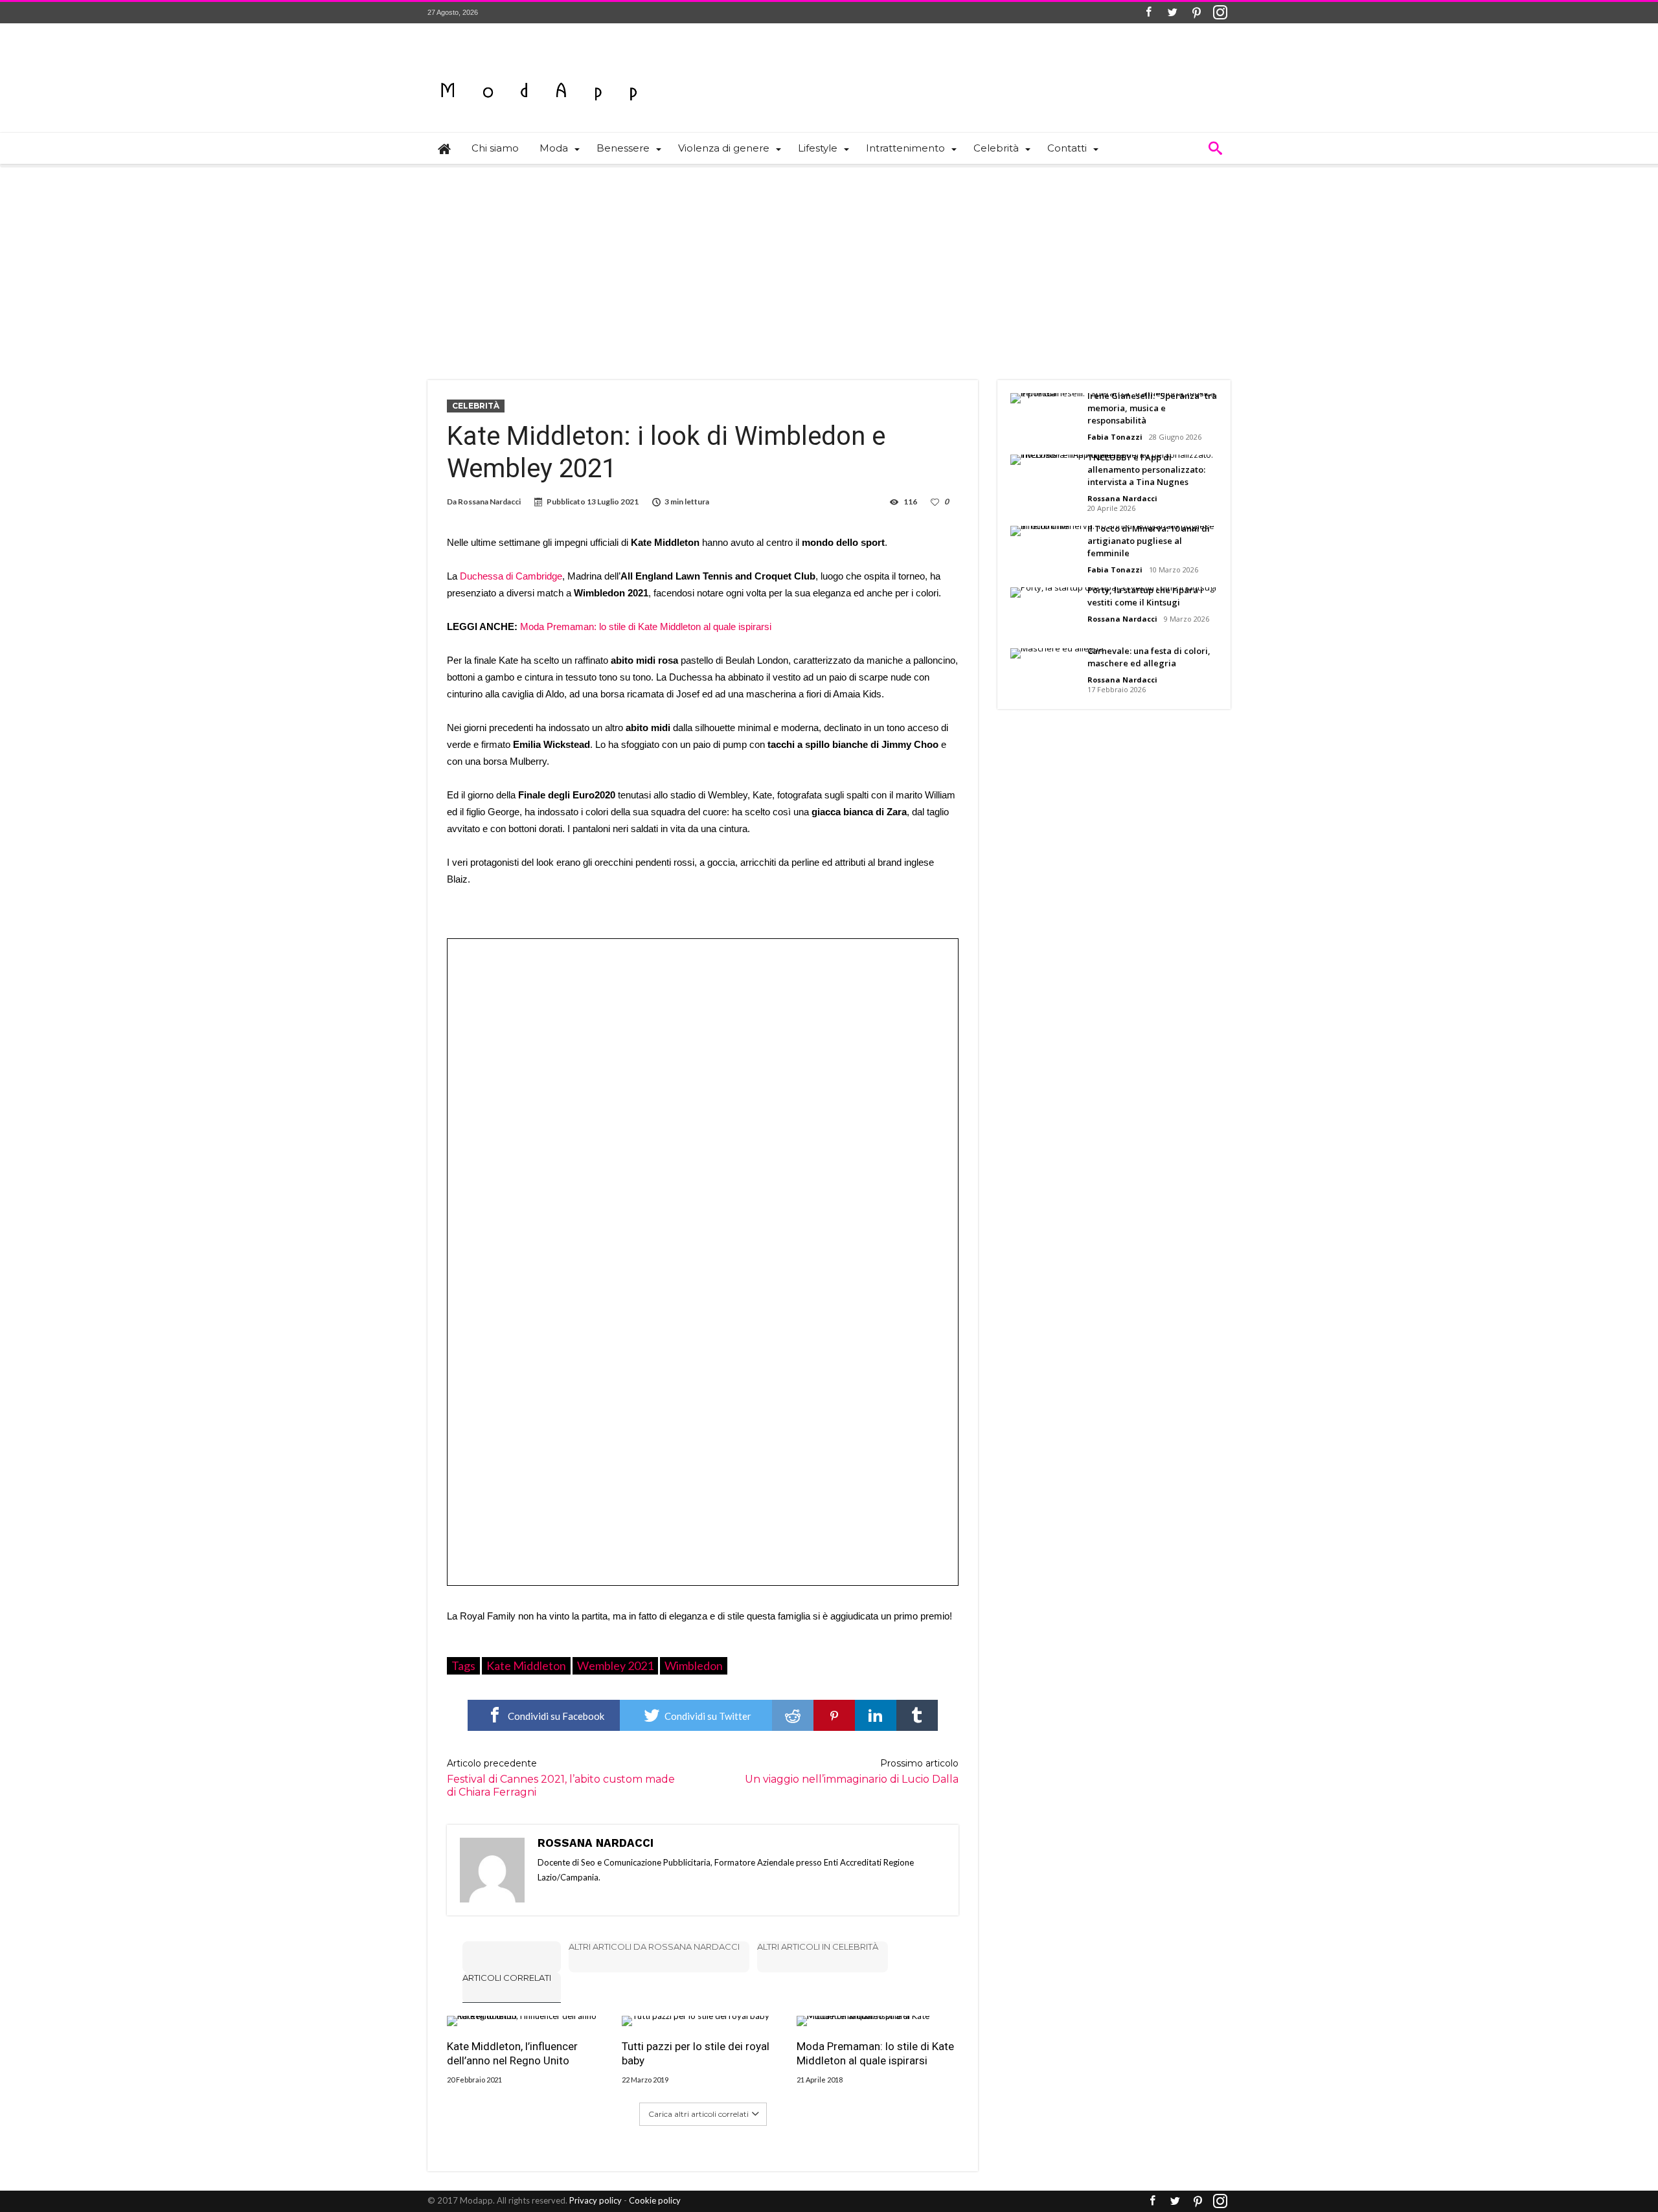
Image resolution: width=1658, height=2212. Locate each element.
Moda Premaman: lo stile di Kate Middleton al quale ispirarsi (646, 626)
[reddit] (793, 1715)
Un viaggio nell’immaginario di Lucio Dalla (852, 1771)
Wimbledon (694, 1665)
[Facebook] (1148, 13)
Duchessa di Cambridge (511, 576)
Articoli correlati (507, 1978)
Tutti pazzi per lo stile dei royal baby (696, 2053)
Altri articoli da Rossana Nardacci (654, 1947)
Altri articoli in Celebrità (818, 1947)
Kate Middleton (526, 1665)
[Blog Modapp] (539, 68)
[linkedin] (876, 1715)
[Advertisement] (829, 264)
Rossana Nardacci (489, 502)
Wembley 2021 (615, 1665)
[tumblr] (917, 1715)
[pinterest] (834, 1715)
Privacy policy (596, 2200)
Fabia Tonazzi (1115, 437)
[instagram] (1220, 13)
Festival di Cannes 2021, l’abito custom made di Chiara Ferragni (561, 1778)
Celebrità (476, 406)
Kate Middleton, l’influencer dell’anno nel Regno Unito (512, 2053)
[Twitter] (1172, 13)
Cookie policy (655, 2200)
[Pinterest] (1196, 13)
